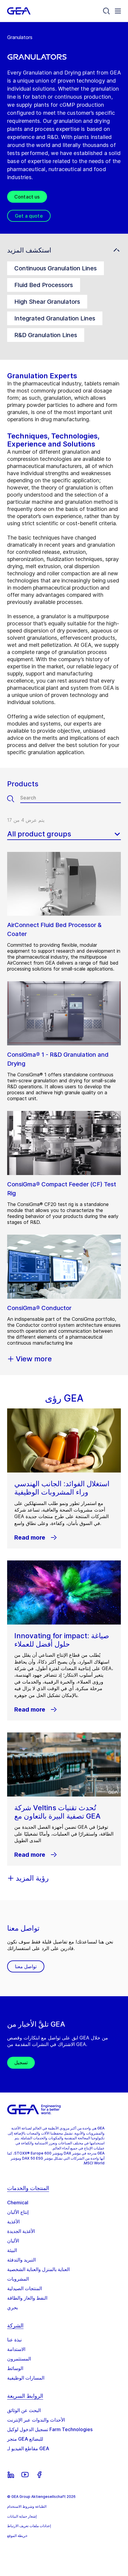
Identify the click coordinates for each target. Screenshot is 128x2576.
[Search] (107, 11)
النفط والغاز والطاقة (27, 2298)
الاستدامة (16, 2349)
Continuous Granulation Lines (56, 268)
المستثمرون (19, 2359)
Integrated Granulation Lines (55, 318)
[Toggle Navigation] (118, 11)
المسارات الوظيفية (26, 2378)
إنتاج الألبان (18, 2212)
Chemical (18, 2203)
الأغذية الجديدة (21, 2231)
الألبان (13, 2241)
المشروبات (18, 2279)
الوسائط (15, 2368)
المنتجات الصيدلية (25, 2288)
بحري (13, 2307)
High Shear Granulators (47, 302)
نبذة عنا (14, 2340)
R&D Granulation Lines (46, 335)
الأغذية (13, 2222)
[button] (64, 250)
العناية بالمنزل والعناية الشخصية (38, 2269)
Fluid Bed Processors (44, 285)
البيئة (12, 2250)
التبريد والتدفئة (21, 2260)
